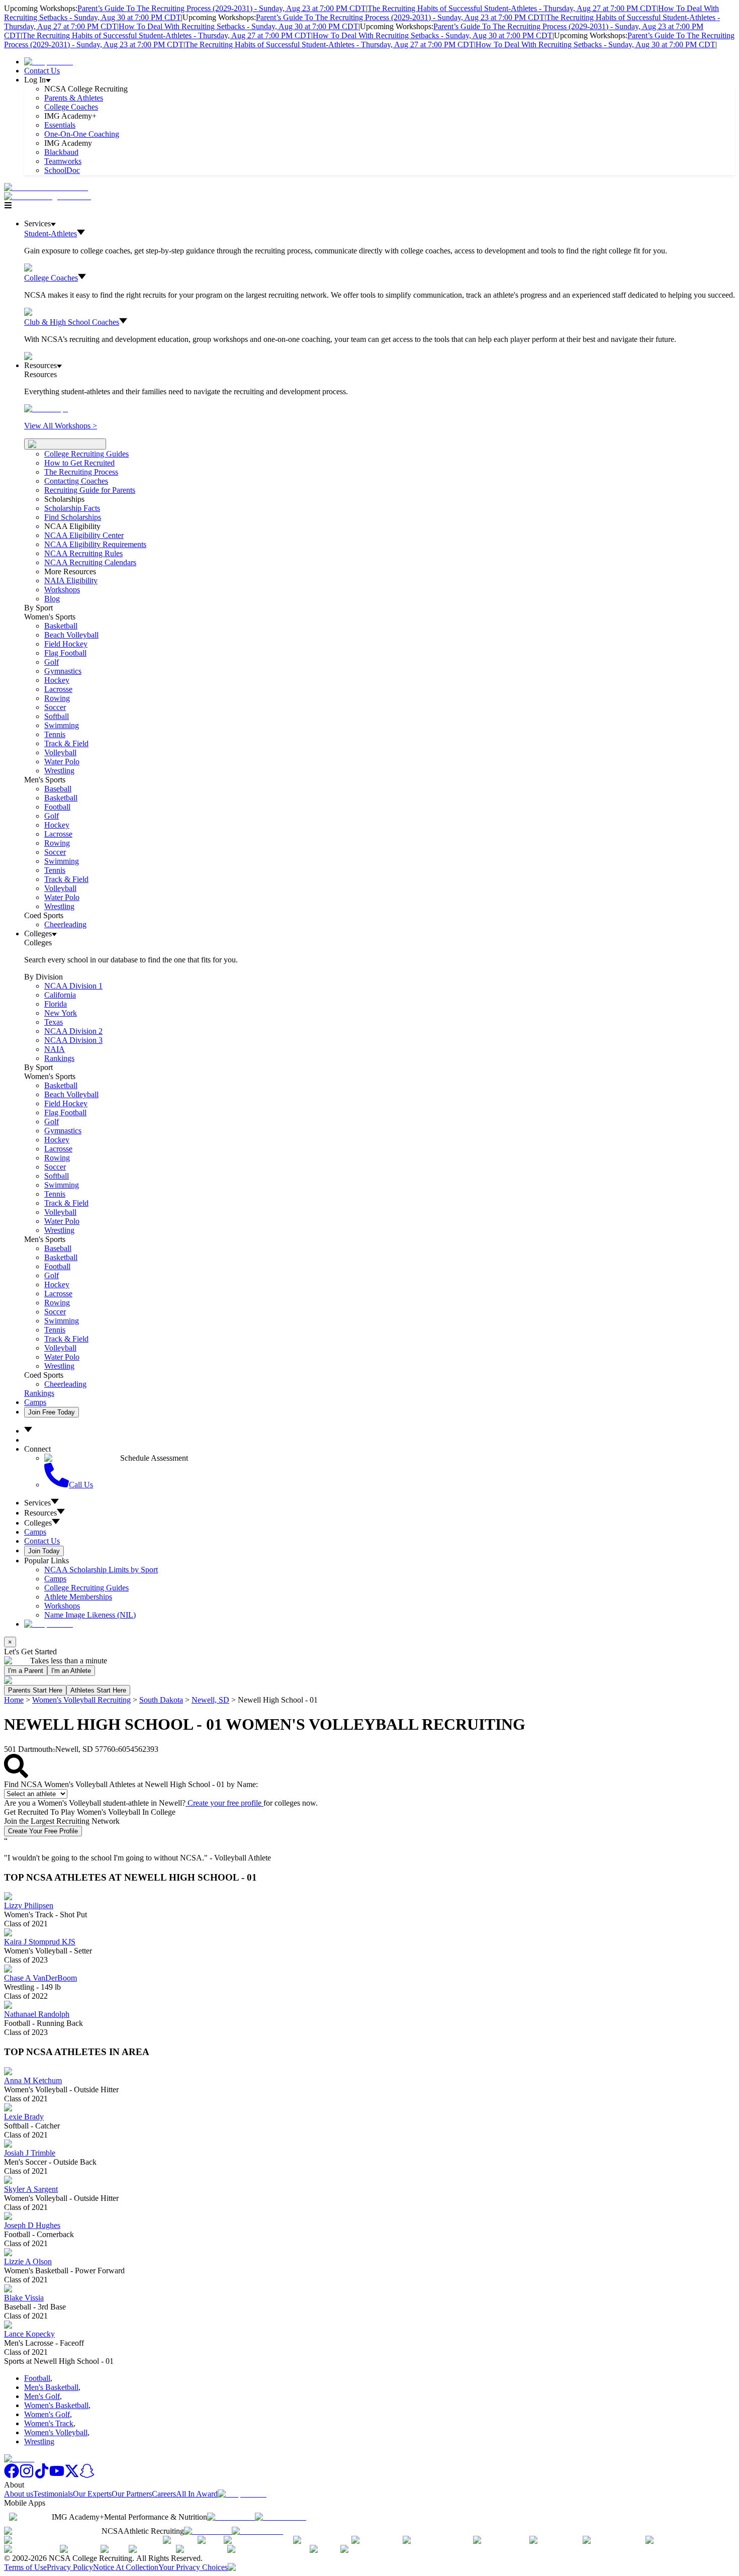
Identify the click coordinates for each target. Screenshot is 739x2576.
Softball (57, 716)
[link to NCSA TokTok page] (42, 2476)
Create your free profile (224, 1803)
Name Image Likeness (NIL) (90, 1615)
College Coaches (71, 107)
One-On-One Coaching (82, 134)
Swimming (62, 725)
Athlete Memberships (78, 1597)
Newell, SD (210, 1700)
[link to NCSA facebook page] (12, 2476)
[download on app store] (231, 2517)
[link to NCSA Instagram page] (27, 2476)
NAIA (55, 1049)
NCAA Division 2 (73, 1031)
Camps (35, 1402)
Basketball (61, 626)
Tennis (55, 734)
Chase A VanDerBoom (40, 1978)
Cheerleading (65, 924)
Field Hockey (66, 644)
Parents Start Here (35, 1690)
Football (57, 807)
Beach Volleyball (71, 635)
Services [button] (37, 1503)
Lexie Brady (24, 2117)
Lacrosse (58, 689)
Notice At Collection (126, 2567)
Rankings (59, 1058)
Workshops (62, 1606)
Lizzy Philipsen (29, 1905)
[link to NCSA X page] (72, 2476)
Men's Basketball (51, 2387)
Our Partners (132, 2494)
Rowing (57, 698)
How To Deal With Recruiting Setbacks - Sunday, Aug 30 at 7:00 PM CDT (239, 26)
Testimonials (53, 2494)
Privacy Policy (70, 2567)
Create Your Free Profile (43, 1831)
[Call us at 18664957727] (46, 187)
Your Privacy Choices (193, 2567)
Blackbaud (61, 152)
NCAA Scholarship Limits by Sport (101, 1570)
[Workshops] (46, 409)
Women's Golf (47, 2414)
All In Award (197, 2494)
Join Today (44, 1551)
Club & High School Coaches (72, 322)
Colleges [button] (38, 1523)
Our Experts (92, 2494)
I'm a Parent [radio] (26, 1671)
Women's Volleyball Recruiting (81, 1700)
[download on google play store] (283, 2517)
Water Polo (62, 762)
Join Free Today (52, 1412)
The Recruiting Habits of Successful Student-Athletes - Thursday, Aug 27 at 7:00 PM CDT (512, 8)
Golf (52, 662)
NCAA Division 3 (73, 1040)
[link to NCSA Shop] (49, 62)
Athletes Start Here (98, 1690)
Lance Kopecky (29, 2334)
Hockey (57, 680)
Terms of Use (25, 2567)
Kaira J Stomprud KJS (40, 1942)
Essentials (60, 125)
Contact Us (42, 71)
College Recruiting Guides (86, 454)
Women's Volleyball (56, 2432)
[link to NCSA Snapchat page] (87, 2476)
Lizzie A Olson (28, 2261)
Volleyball (60, 752)
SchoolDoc (62, 170)
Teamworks (63, 161)
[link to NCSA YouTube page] (57, 2476)
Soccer (55, 707)
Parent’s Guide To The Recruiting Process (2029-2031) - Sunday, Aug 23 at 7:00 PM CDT (222, 8)
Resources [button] (40, 1513)
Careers (164, 2494)
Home (14, 1700)
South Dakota (161, 1700)
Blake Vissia (24, 2298)
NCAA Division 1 (73, 986)
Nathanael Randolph (37, 2014)
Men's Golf (42, 2396)
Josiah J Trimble (30, 2153)
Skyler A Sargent (31, 2189)
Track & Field (66, 743)
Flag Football (65, 653)
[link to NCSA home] (19, 2459)
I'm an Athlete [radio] (71, 1671)
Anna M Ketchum (33, 2080)
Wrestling (59, 771)
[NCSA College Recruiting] (50, 196)
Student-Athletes (51, 234)
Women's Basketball (56, 2405)
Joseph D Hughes (32, 2225)
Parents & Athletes (74, 98)
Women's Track (49, 2423)
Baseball (58, 789)
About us (19, 2494)
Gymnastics (63, 671)
